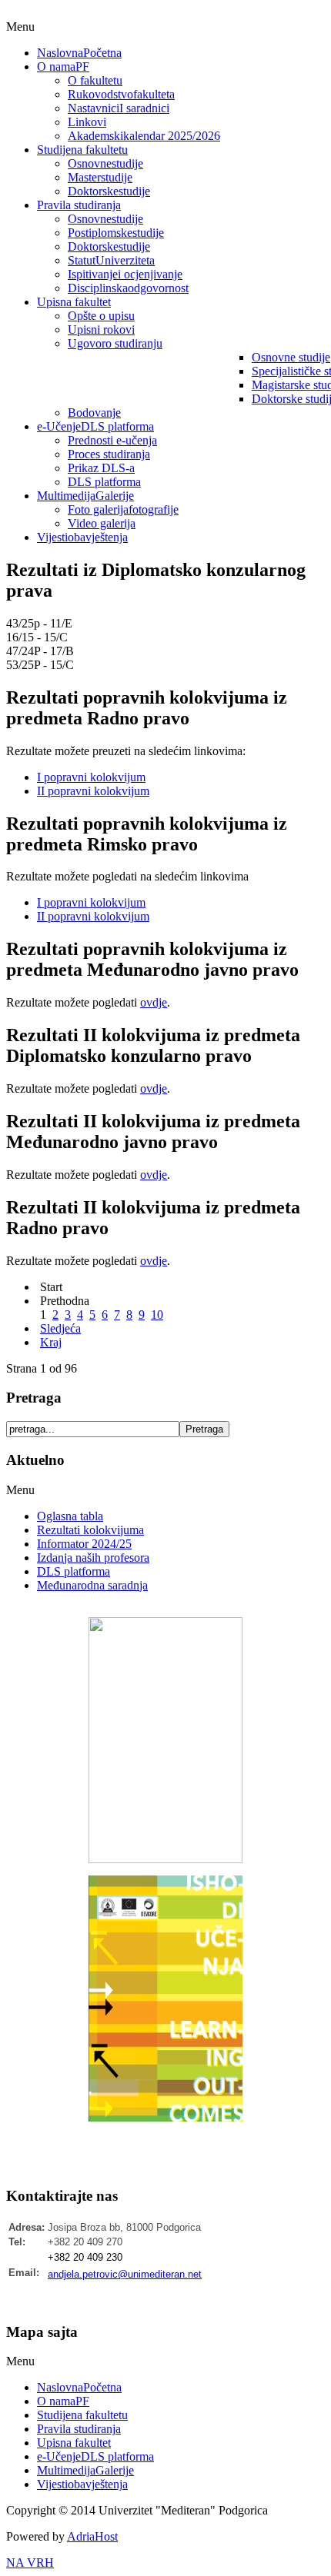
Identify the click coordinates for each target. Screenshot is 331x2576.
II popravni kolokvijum (93, 791)
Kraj (51, 1342)
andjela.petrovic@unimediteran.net (125, 2274)
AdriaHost (92, 2536)
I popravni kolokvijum (91, 777)
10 (157, 1315)
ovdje (154, 1002)
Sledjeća (60, 1328)
